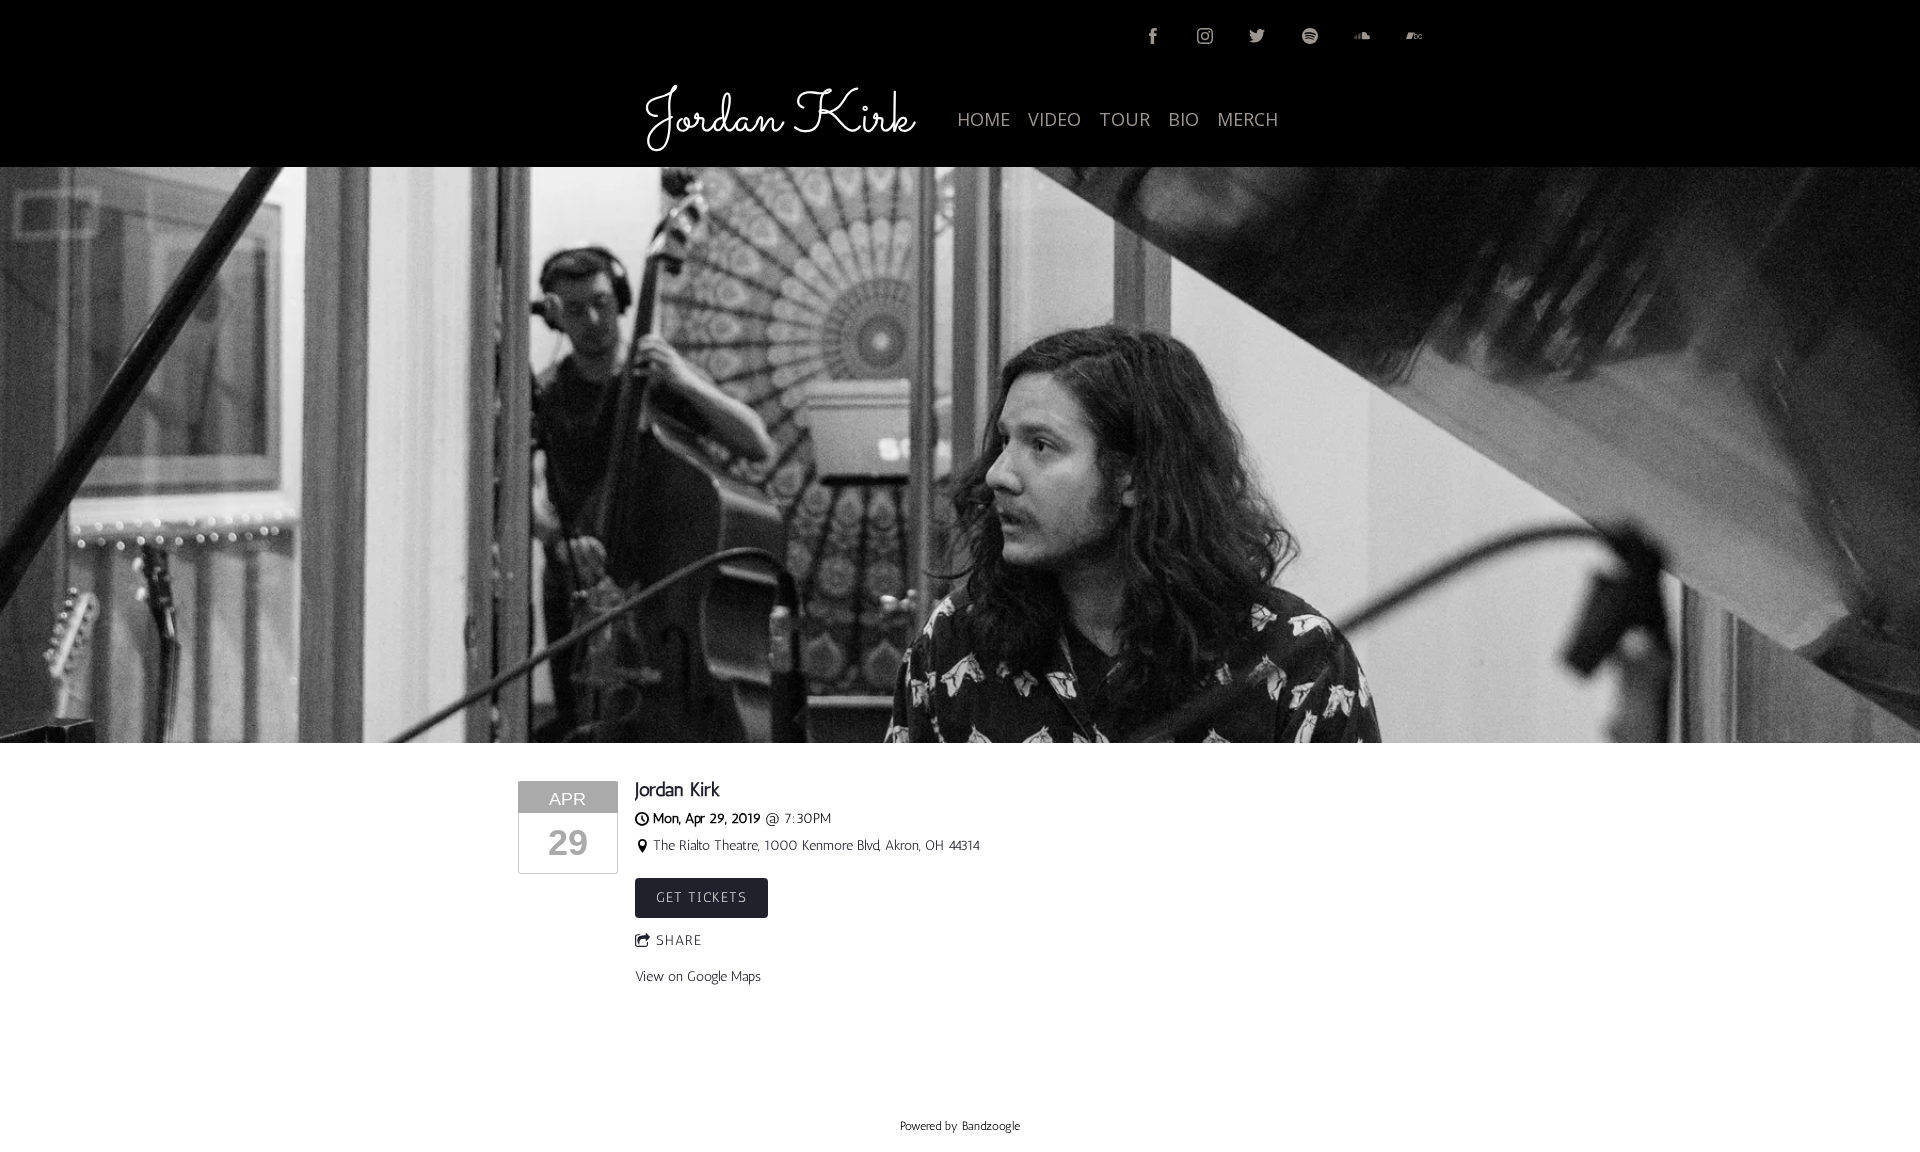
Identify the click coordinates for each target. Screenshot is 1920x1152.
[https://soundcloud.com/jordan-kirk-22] (1362, 36)
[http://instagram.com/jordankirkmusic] (1205, 36)
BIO (1183, 119)
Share (679, 940)
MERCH (1247, 119)
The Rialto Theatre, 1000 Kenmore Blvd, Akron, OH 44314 (816, 845)
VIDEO (1054, 119)
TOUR (1124, 119)
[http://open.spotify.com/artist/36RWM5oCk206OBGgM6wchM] (1310, 36)
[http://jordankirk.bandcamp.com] (1414, 36)
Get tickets (701, 897)
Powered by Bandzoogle (960, 1126)
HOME (983, 119)
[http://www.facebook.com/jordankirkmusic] (1153, 36)
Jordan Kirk (677, 789)
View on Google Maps (698, 976)
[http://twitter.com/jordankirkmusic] (1257, 36)
